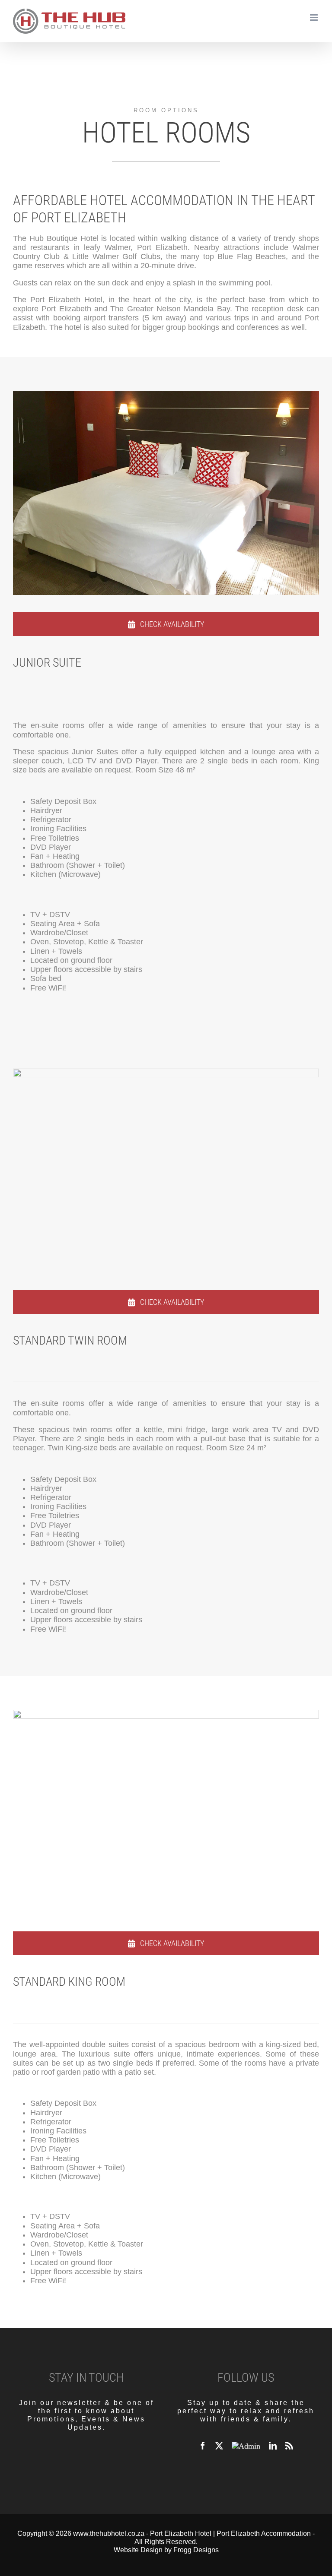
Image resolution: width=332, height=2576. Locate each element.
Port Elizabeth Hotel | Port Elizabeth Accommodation (230, 2533)
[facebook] (203, 2446)
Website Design (138, 2550)
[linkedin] (273, 2446)
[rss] (289, 2446)
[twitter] (219, 2446)
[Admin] (246, 2446)
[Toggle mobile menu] (314, 17)
